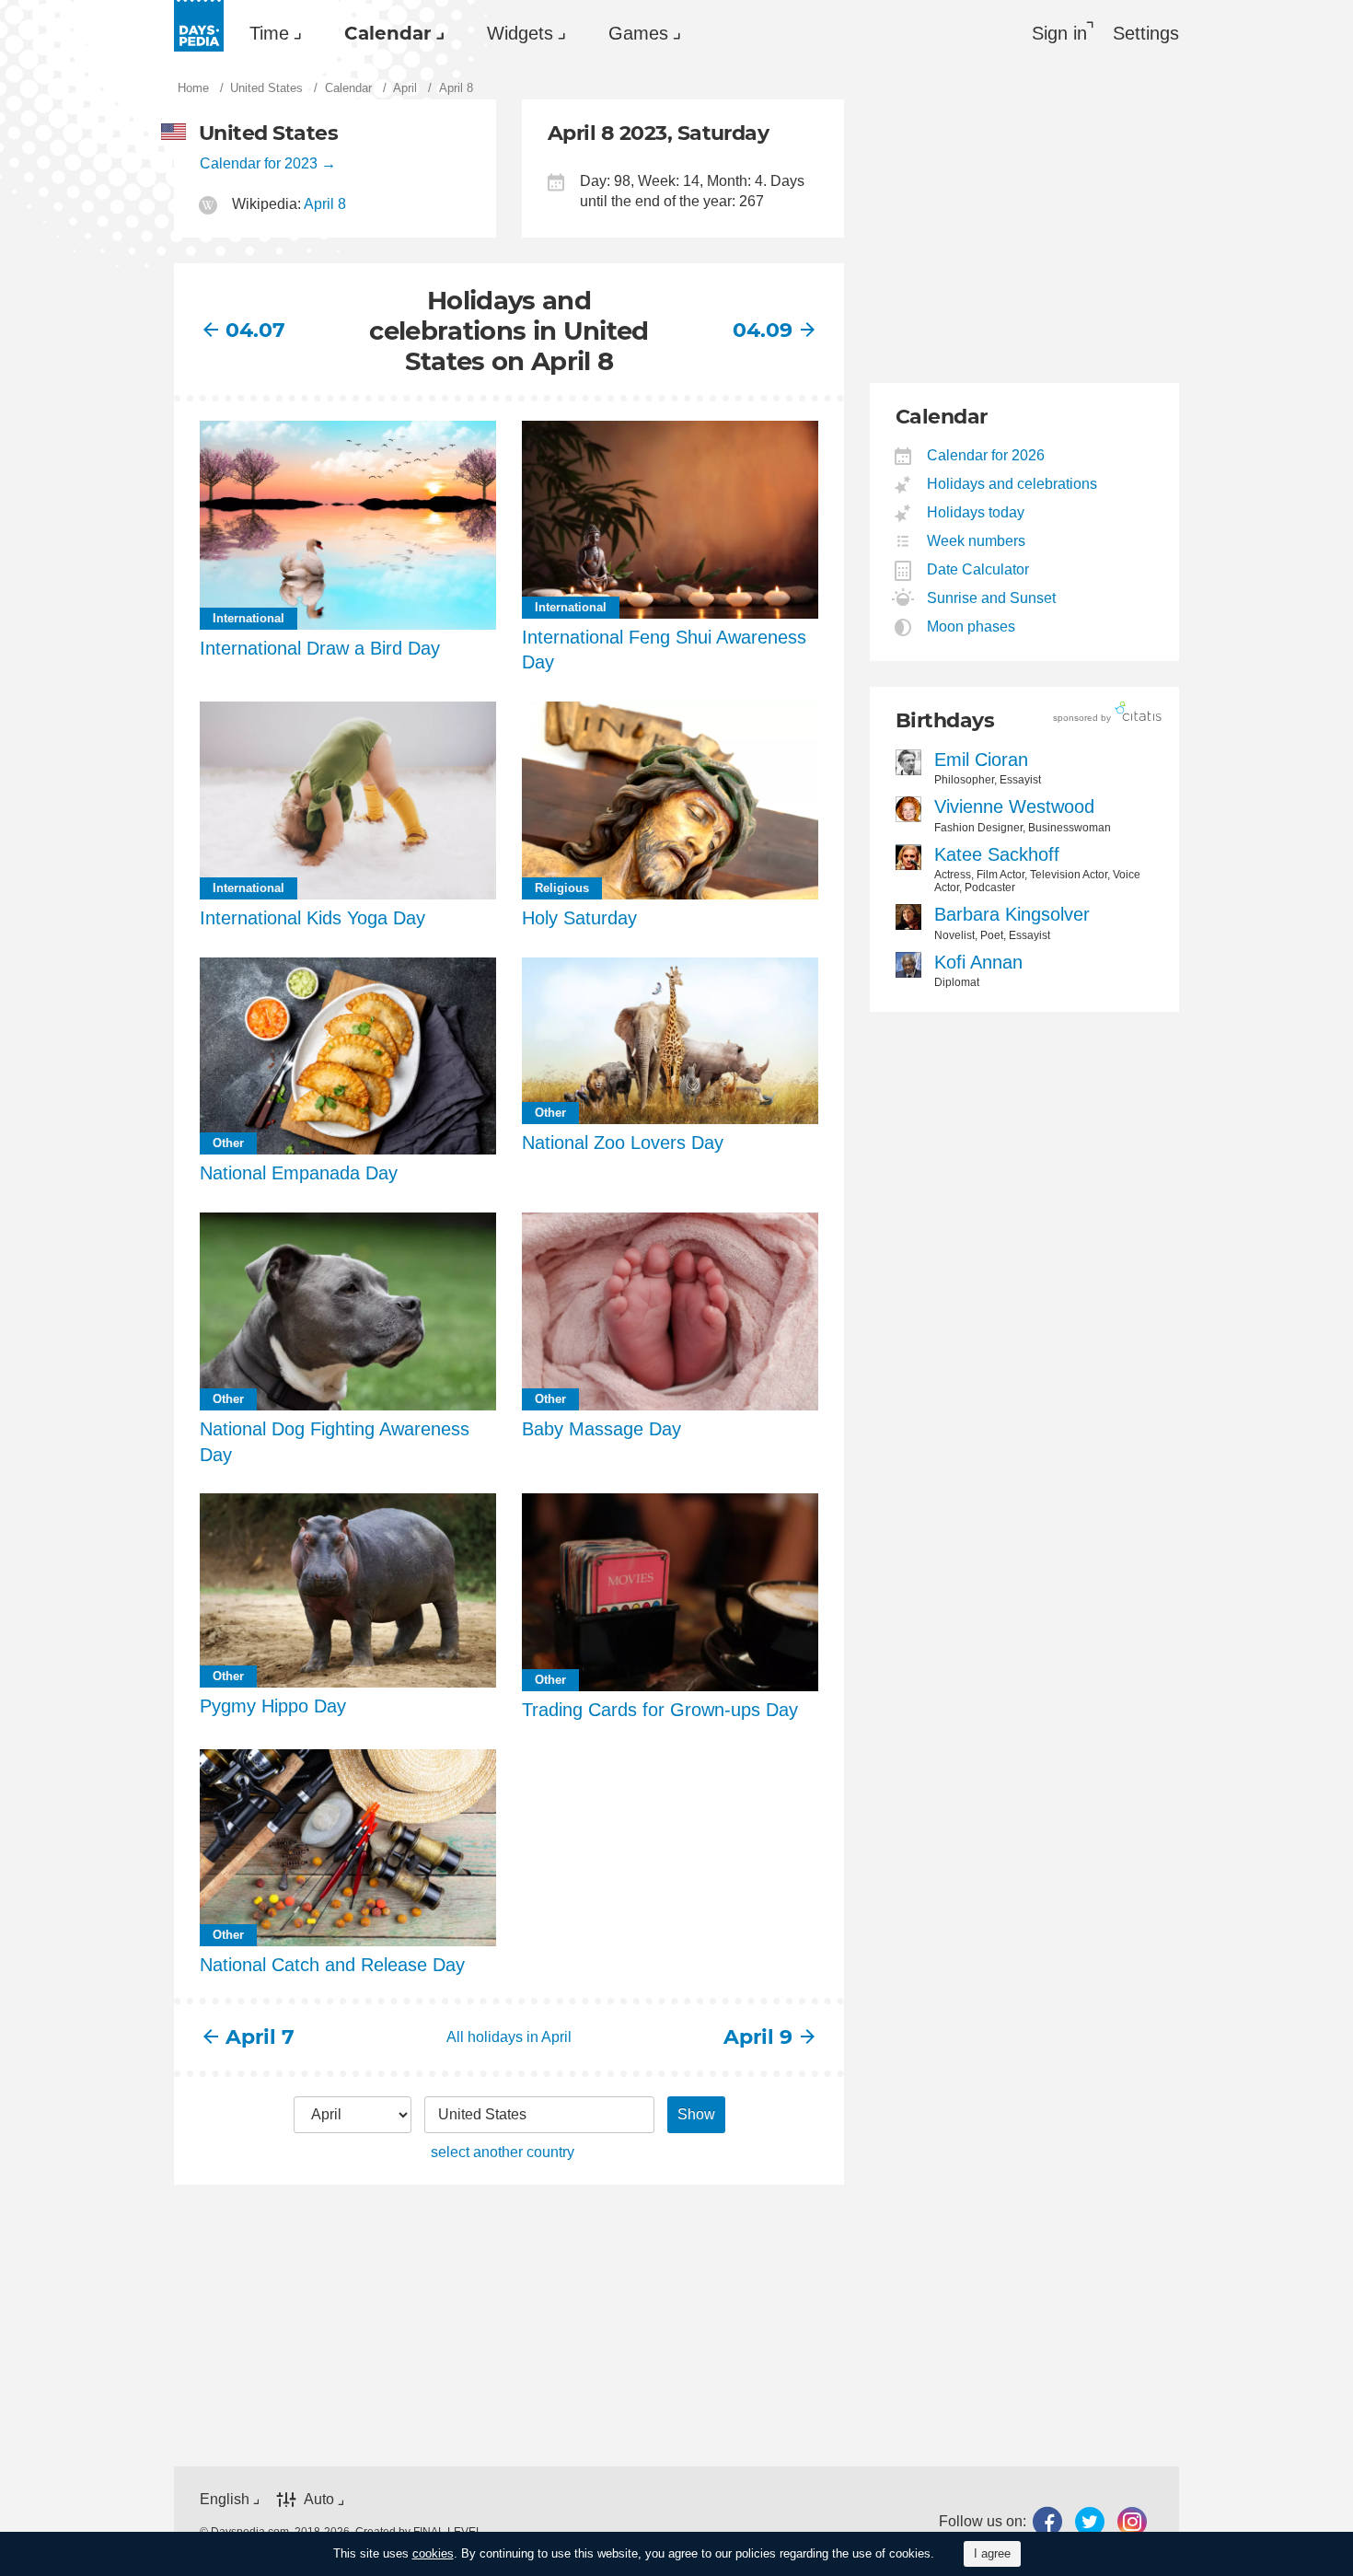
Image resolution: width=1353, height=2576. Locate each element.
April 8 (325, 204)
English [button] (225, 2499)
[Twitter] (1090, 2521)
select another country (503, 2152)
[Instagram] (1132, 2521)
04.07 (255, 330)
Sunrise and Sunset (992, 598)
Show (696, 2114)
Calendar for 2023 (259, 163)
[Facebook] (1047, 2521)
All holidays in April (509, 2037)
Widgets (520, 33)
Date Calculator (978, 569)
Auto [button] (319, 2499)
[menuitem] (271, 33)
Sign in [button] (1059, 33)
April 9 (758, 2037)
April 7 (260, 2037)
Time (269, 33)
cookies (433, 2553)
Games (638, 33)
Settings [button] (1146, 33)
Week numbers (977, 541)
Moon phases (971, 627)
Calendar (388, 33)
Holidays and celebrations (1012, 484)
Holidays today (976, 512)
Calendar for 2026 (986, 455)
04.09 (763, 330)
